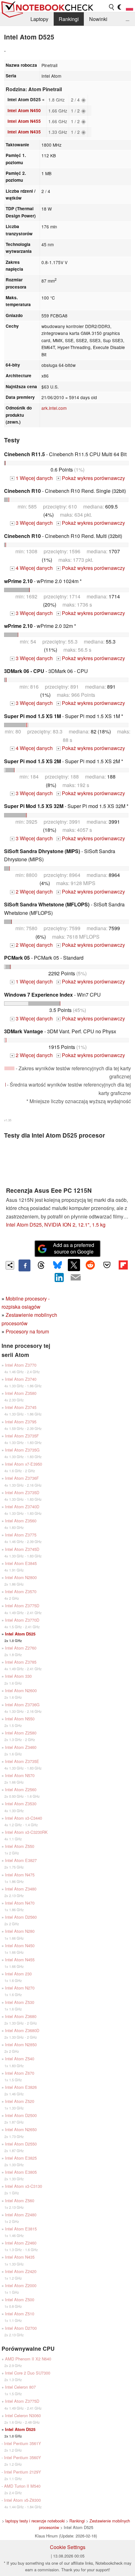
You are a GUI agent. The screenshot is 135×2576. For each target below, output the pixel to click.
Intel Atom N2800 (21, 1577)
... (127, 19)
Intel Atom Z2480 (21, 2215)
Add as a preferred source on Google (74, 1248)
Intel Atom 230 (18, 1974)
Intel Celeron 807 (20, 2387)
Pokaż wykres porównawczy (91, 478)
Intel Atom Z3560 (21, 1521)
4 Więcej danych (32, 568)
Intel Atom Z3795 (21, 1422)
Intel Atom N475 (20, 1875)
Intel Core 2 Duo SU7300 (28, 2373)
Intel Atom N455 (24, 121)
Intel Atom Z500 (20, 2300)
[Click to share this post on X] (74, 1265)
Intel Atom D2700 (21, 2328)
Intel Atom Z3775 (21, 1535)
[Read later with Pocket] (107, 1265)
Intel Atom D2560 (21, 1917)
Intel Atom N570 (20, 1775)
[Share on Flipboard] (123, 1265)
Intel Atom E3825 (21, 2158)
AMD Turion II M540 (22, 2486)
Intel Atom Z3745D (22, 1549)
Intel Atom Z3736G (22, 1705)
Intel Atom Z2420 (21, 2271)
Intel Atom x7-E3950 (24, 1464)
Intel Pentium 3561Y (23, 2443)
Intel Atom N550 (20, 1719)
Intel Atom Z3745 (21, 1407)
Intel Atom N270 (20, 1988)
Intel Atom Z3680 (21, 2016)
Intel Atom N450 (24, 110)
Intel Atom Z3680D (22, 2030)
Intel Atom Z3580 (21, 1393)
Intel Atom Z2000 (21, 2285)
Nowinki (98, 19)
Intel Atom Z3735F (22, 1436)
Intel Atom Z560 (20, 2201)
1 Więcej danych (32, 478)
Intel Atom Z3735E (22, 1761)
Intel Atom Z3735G (22, 1450)
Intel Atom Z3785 (21, 1662)
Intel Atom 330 (18, 1676)
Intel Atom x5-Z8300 (22, 2500)
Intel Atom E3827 (21, 1860)
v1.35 (8, 1120)
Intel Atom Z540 (20, 2059)
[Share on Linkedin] (59, 1277)
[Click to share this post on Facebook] (24, 1265)
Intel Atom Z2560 (21, 1789)
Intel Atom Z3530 (21, 1804)
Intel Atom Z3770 (21, 1365)
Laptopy (39, 19)
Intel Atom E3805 (21, 2172)
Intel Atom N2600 (21, 1690)
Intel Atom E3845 (21, 1563)
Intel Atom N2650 (21, 2129)
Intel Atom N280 (20, 1931)
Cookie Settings (68, 2547)
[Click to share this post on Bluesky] (57, 1265)
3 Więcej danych (32, 523)
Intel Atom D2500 (21, 2115)
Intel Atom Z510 (20, 2314)
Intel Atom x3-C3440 (24, 1818)
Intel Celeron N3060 (23, 2415)
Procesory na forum (27, 1331)
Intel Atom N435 (24, 132)
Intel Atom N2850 (21, 2044)
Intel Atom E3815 (21, 2229)
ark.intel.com (54, 408)
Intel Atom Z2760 (21, 1648)
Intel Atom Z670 (20, 2073)
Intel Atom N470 (20, 1903)
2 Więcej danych (32, 892)
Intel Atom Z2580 (21, 1733)
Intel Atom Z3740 (21, 1379)
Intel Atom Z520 (20, 2101)
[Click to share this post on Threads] (41, 1265)
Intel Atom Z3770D (22, 1620)
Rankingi (69, 19)
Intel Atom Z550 (20, 1846)
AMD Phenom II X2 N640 (28, 2359)
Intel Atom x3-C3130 (24, 2186)
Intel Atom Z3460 (21, 1747)
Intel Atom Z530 (20, 2002)
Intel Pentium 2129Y (23, 2472)
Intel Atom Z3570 (21, 1591)
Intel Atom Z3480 (21, 1889)
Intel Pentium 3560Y (23, 2457)
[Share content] (10, 1265)
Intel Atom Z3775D (22, 1606)
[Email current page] (76, 1278)
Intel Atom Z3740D (22, 1507)
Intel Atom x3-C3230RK (26, 1832)
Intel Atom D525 (20, 1634)
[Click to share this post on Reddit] (90, 1265)
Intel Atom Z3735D (22, 1492)
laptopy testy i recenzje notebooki (35, 2521)
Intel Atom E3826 (21, 2087)
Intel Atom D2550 (21, 2144)
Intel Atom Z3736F (22, 1478)
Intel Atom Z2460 (21, 2243)
